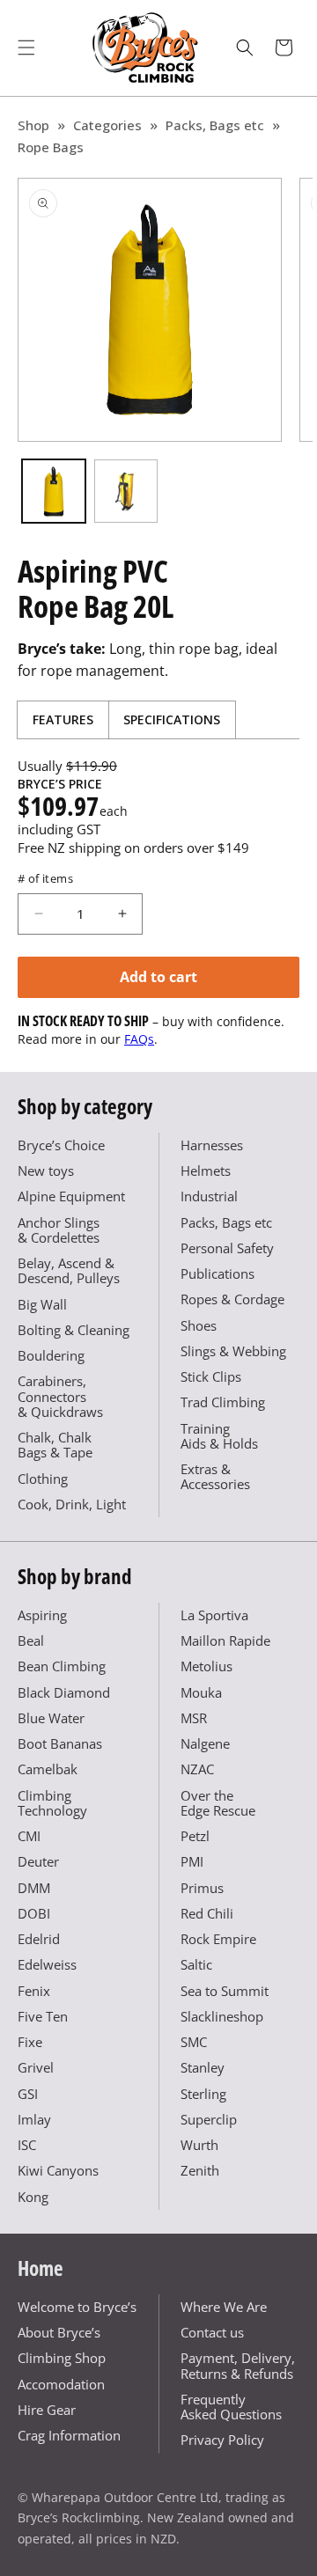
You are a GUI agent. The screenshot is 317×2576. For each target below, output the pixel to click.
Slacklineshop (222, 2016)
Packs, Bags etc (215, 125)
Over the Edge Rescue (218, 1803)
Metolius (206, 1666)
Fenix (34, 1991)
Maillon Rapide (225, 1640)
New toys (46, 1171)
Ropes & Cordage (232, 1299)
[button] (26, 48)
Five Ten (43, 2016)
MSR (194, 1718)
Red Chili (207, 1913)
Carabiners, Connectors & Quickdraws (60, 1396)
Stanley (203, 2067)
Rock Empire (218, 1939)
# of (45, 878)
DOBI (34, 1913)
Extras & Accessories (215, 1476)
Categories (107, 125)
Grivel (36, 2067)
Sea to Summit (225, 1991)
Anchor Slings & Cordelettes (59, 1230)
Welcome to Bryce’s (77, 2307)
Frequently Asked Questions (231, 2407)
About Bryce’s (59, 2332)
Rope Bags (51, 147)
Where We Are (224, 2307)
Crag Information (69, 2435)
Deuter (38, 1861)
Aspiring (42, 1615)
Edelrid (39, 1939)
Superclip (209, 2119)
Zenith (200, 2170)
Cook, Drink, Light (72, 1504)
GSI (28, 2094)
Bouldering (51, 1355)
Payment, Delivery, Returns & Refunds (238, 2365)
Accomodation (61, 2384)
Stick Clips (211, 1376)
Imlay (34, 2119)
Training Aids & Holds (219, 1436)
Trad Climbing (223, 1402)
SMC (194, 2042)
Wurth (199, 2145)
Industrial (209, 1196)
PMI (192, 1861)
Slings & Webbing (233, 1351)
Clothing (43, 1479)
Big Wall (42, 1304)
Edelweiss (47, 1964)
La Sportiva (214, 1615)
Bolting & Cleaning (74, 1330)
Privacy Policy (222, 2440)
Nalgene (205, 1743)
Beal (31, 1640)
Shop (33, 125)
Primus (202, 1888)
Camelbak (48, 1769)
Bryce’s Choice (61, 1145)
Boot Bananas (60, 1743)
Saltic (196, 1964)
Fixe (30, 2042)
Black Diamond (64, 1692)
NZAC (197, 1769)
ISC (27, 2145)
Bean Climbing (62, 1666)
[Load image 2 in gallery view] (126, 491)
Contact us (212, 2332)
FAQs (139, 1039)
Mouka (201, 1692)
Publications (217, 1273)
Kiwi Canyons (58, 2170)
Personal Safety (227, 1248)
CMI (29, 1836)
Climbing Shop (62, 2358)
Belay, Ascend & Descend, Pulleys (69, 1270)
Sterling (203, 2094)
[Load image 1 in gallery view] (54, 491)
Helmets (206, 1171)
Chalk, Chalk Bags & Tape (55, 1445)
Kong (33, 2197)
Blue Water (51, 1718)
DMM (34, 1888)
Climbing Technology (52, 1803)
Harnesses (212, 1145)
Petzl (195, 1836)
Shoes (199, 1325)
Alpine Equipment (71, 1196)
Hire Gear (47, 2410)
